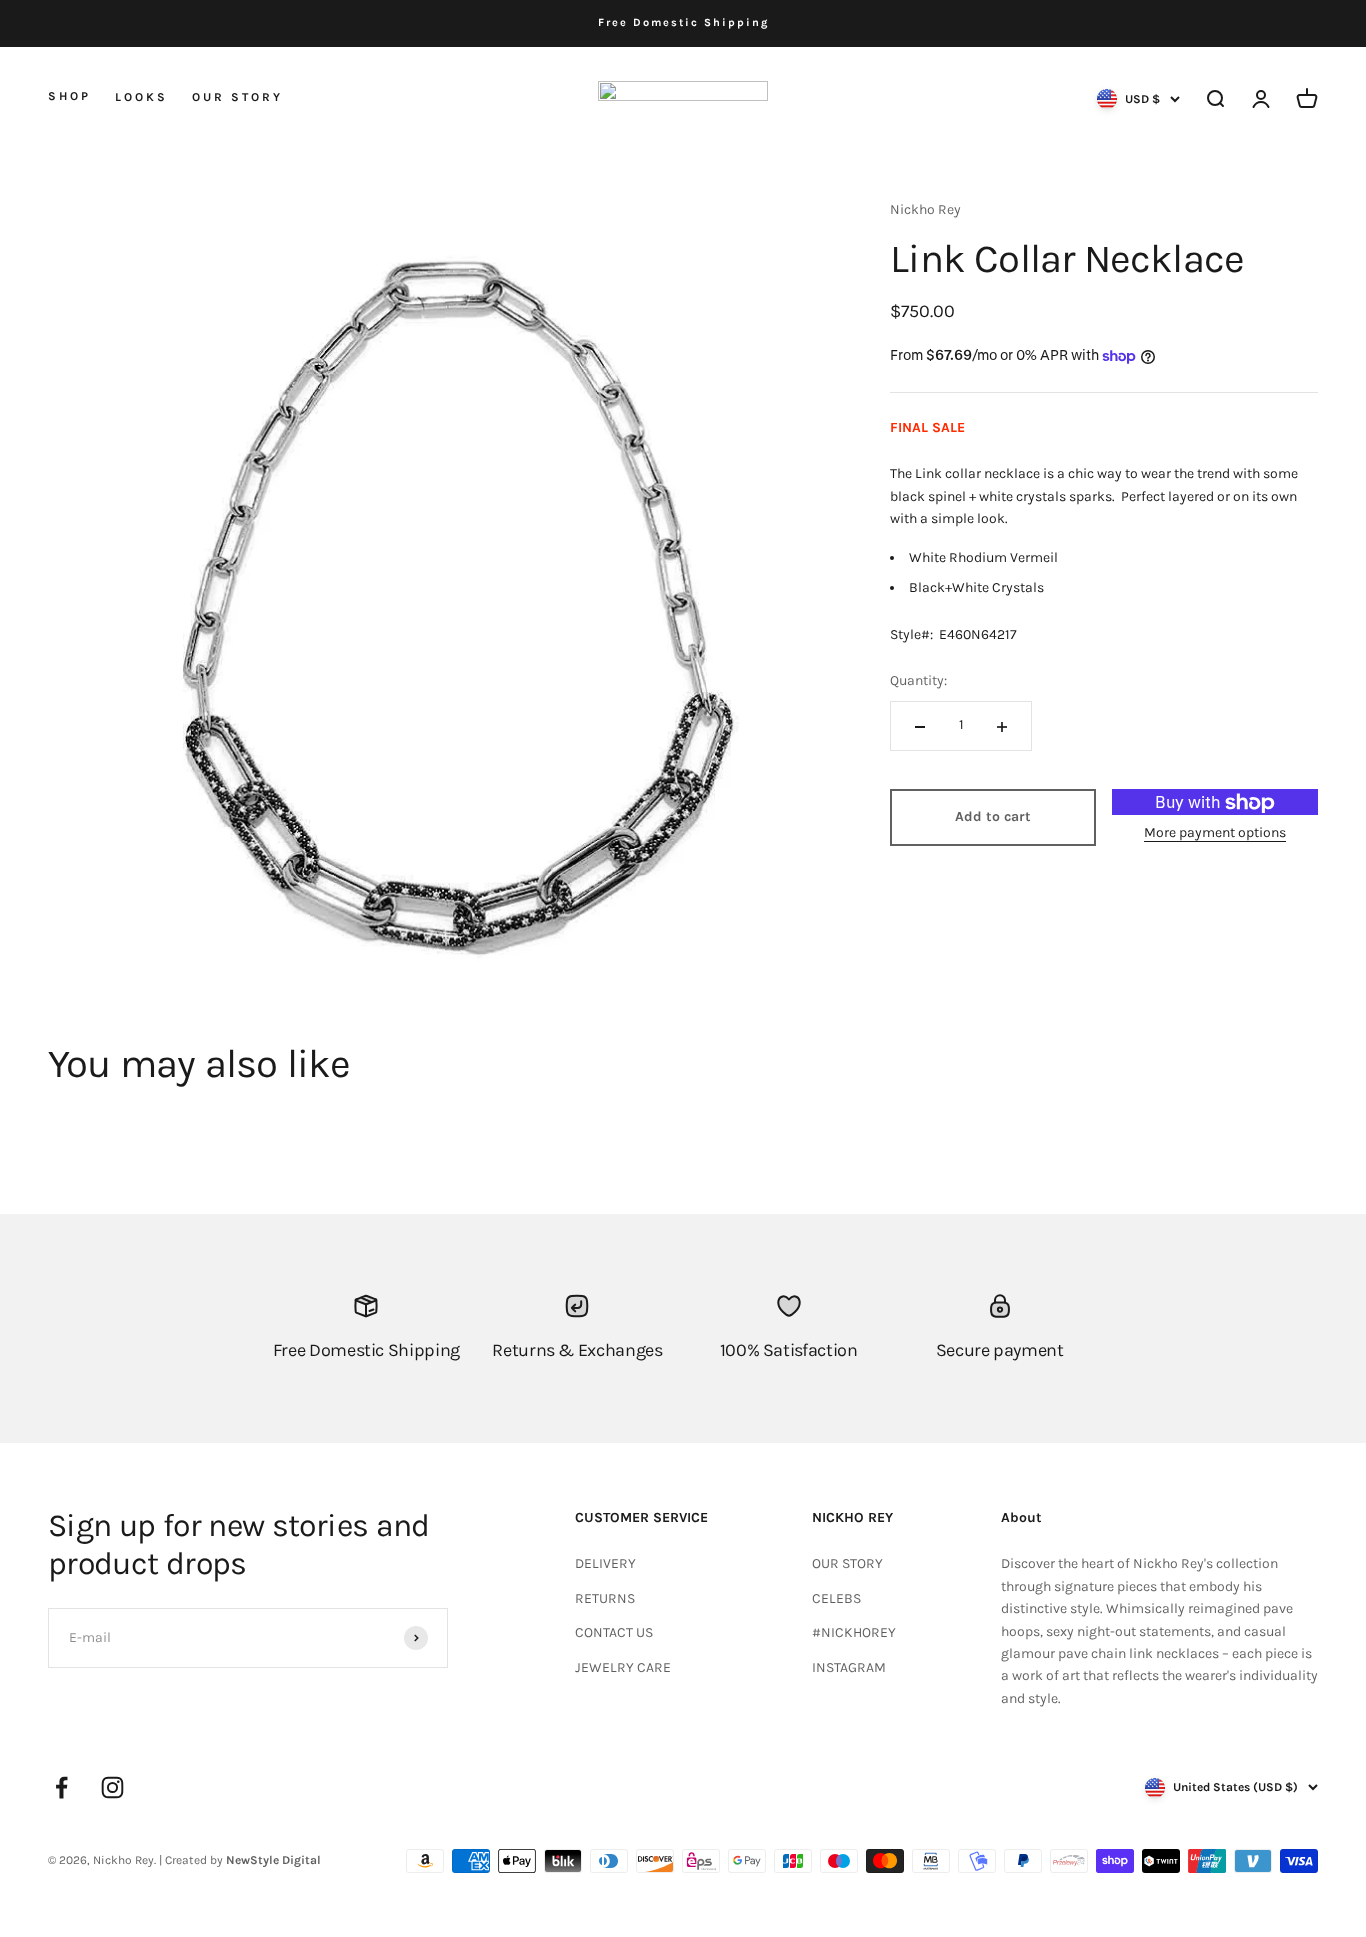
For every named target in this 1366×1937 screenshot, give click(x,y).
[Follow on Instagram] (112, 1787)
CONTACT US (614, 1632)
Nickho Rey (925, 209)
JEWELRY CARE (623, 1667)
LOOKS (141, 96)
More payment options (1215, 833)
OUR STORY (237, 96)
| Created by (240, 1860)
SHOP (69, 96)
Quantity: (918, 681)
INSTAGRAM (849, 1667)
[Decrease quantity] (920, 727)
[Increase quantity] (1002, 727)
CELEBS (836, 1598)
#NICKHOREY (854, 1632)
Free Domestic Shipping (683, 22)
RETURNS (605, 1598)
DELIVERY (605, 1563)
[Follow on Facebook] (61, 1787)
